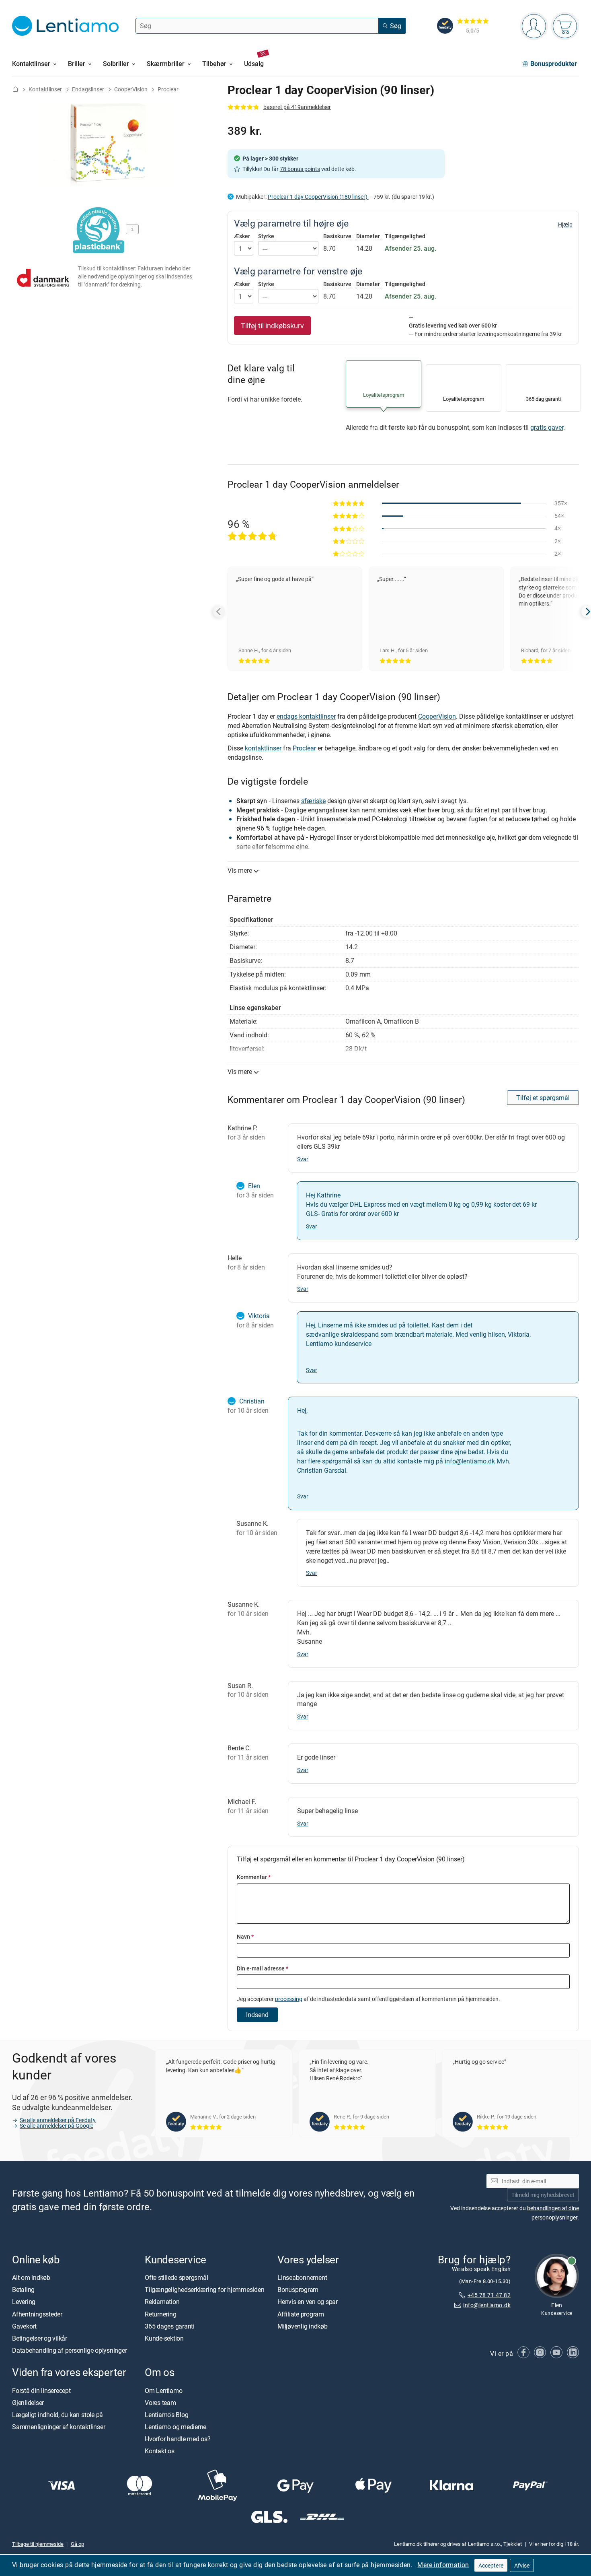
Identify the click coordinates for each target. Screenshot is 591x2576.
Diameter (368, 236)
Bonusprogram (298, 2290)
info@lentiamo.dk (470, 1461)
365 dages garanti (170, 2326)
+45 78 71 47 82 (489, 2295)
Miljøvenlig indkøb (303, 2326)
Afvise (522, 2565)
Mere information (443, 2565)
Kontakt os (160, 2451)
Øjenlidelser (28, 2403)
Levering (24, 2302)
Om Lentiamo (163, 2391)
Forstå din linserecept (41, 2391)
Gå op (77, 2544)
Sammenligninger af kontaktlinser (58, 2427)
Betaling (23, 2290)
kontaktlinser (263, 748)
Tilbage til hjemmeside (38, 2544)
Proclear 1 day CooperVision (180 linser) (318, 197)
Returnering (160, 2314)
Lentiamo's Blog (166, 2415)
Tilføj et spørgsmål (543, 1098)
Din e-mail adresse (263, 1968)
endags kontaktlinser (306, 716)
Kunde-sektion (164, 2338)
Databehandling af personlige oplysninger (69, 2350)
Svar (303, 1159)
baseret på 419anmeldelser (297, 107)
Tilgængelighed (405, 236)
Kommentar (254, 1877)
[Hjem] (15, 89)
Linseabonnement (302, 2277)
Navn (245, 1936)
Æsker (242, 236)
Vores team (160, 2403)
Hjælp (565, 225)
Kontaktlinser (45, 89)
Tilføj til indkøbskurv (272, 326)
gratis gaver (547, 427)
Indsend (257, 2015)
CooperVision (131, 89)
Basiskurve (337, 236)
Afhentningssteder (37, 2314)
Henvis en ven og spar (308, 2302)
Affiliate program (301, 2314)
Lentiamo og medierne (175, 2427)
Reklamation (162, 2302)
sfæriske (313, 801)
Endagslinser (88, 89)
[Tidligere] (219, 612)
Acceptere (491, 2565)
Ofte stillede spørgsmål (176, 2277)
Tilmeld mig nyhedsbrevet (543, 2195)
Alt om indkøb (31, 2277)
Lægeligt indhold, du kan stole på (57, 2415)
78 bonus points (300, 169)
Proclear (168, 89)
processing (289, 1999)
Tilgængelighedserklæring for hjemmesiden (204, 2290)
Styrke (266, 236)
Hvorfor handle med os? (178, 2439)
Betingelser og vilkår (40, 2338)
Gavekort (24, 2326)
